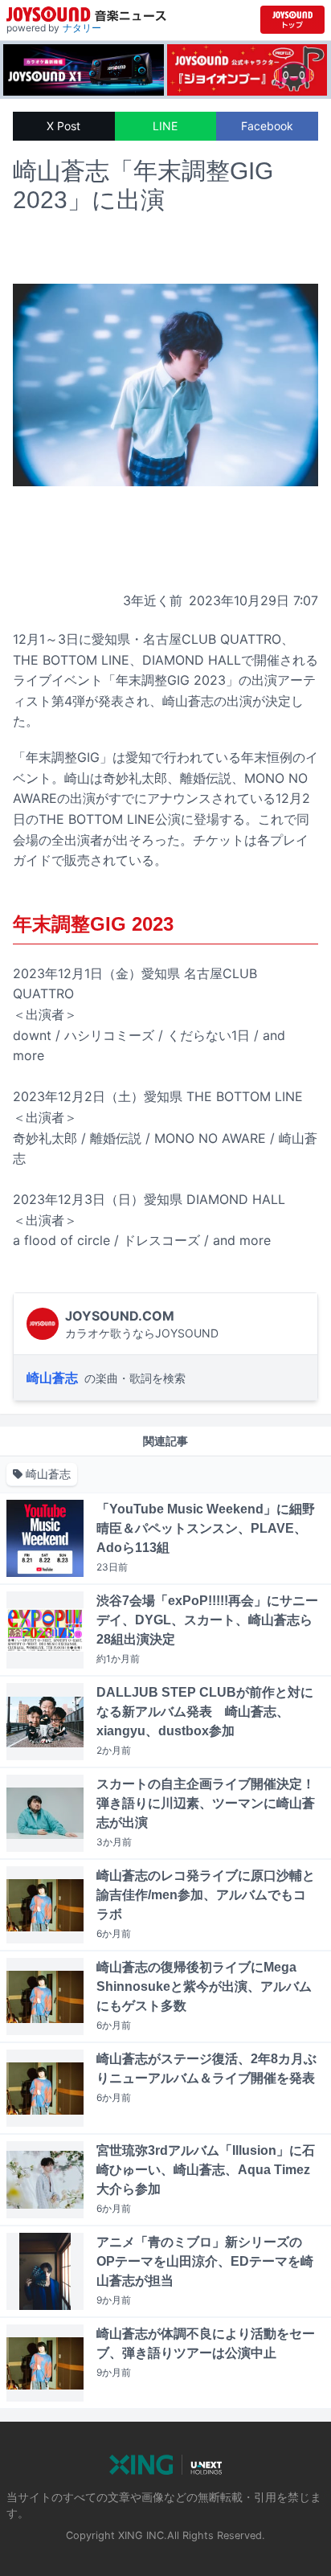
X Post (63, 126)
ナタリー (82, 28)
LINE (165, 126)
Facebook (267, 126)
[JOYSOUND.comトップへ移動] (292, 20)
